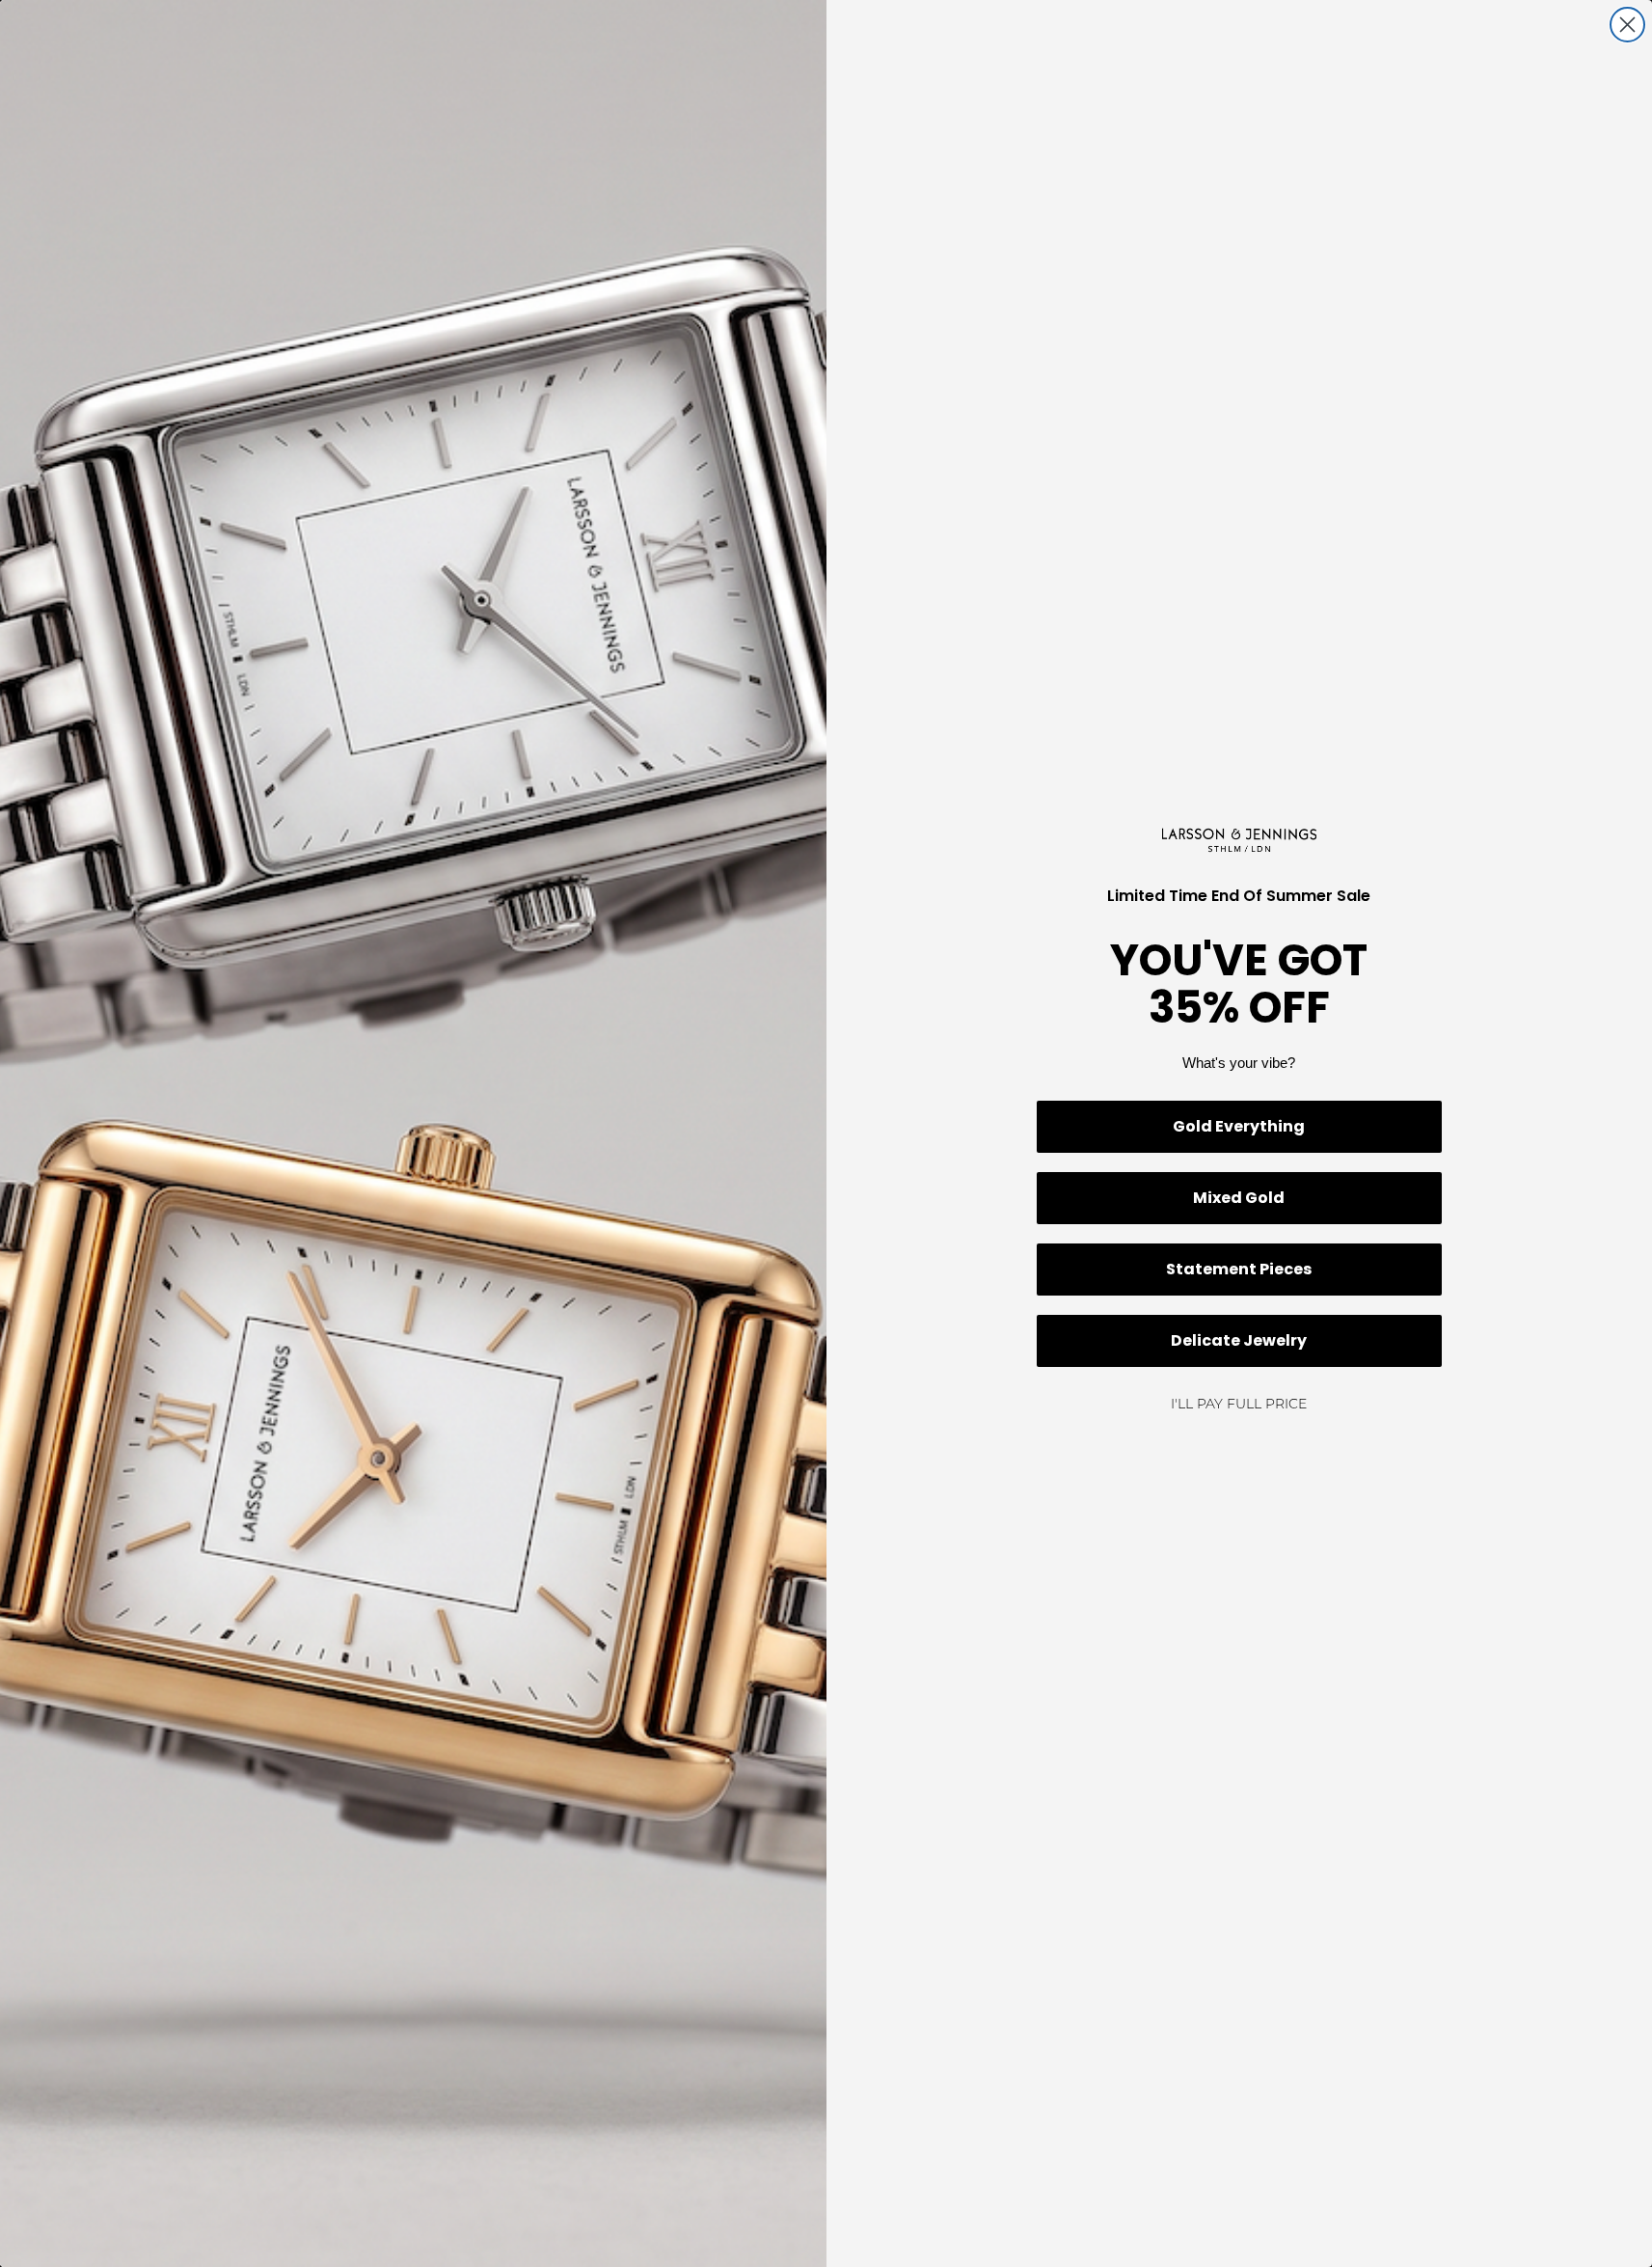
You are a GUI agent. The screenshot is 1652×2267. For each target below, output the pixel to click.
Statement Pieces (1239, 1269)
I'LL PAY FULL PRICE (1239, 1405)
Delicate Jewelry (1239, 1340)
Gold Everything (1239, 1126)
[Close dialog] (1627, 25)
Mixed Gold (1239, 1198)
